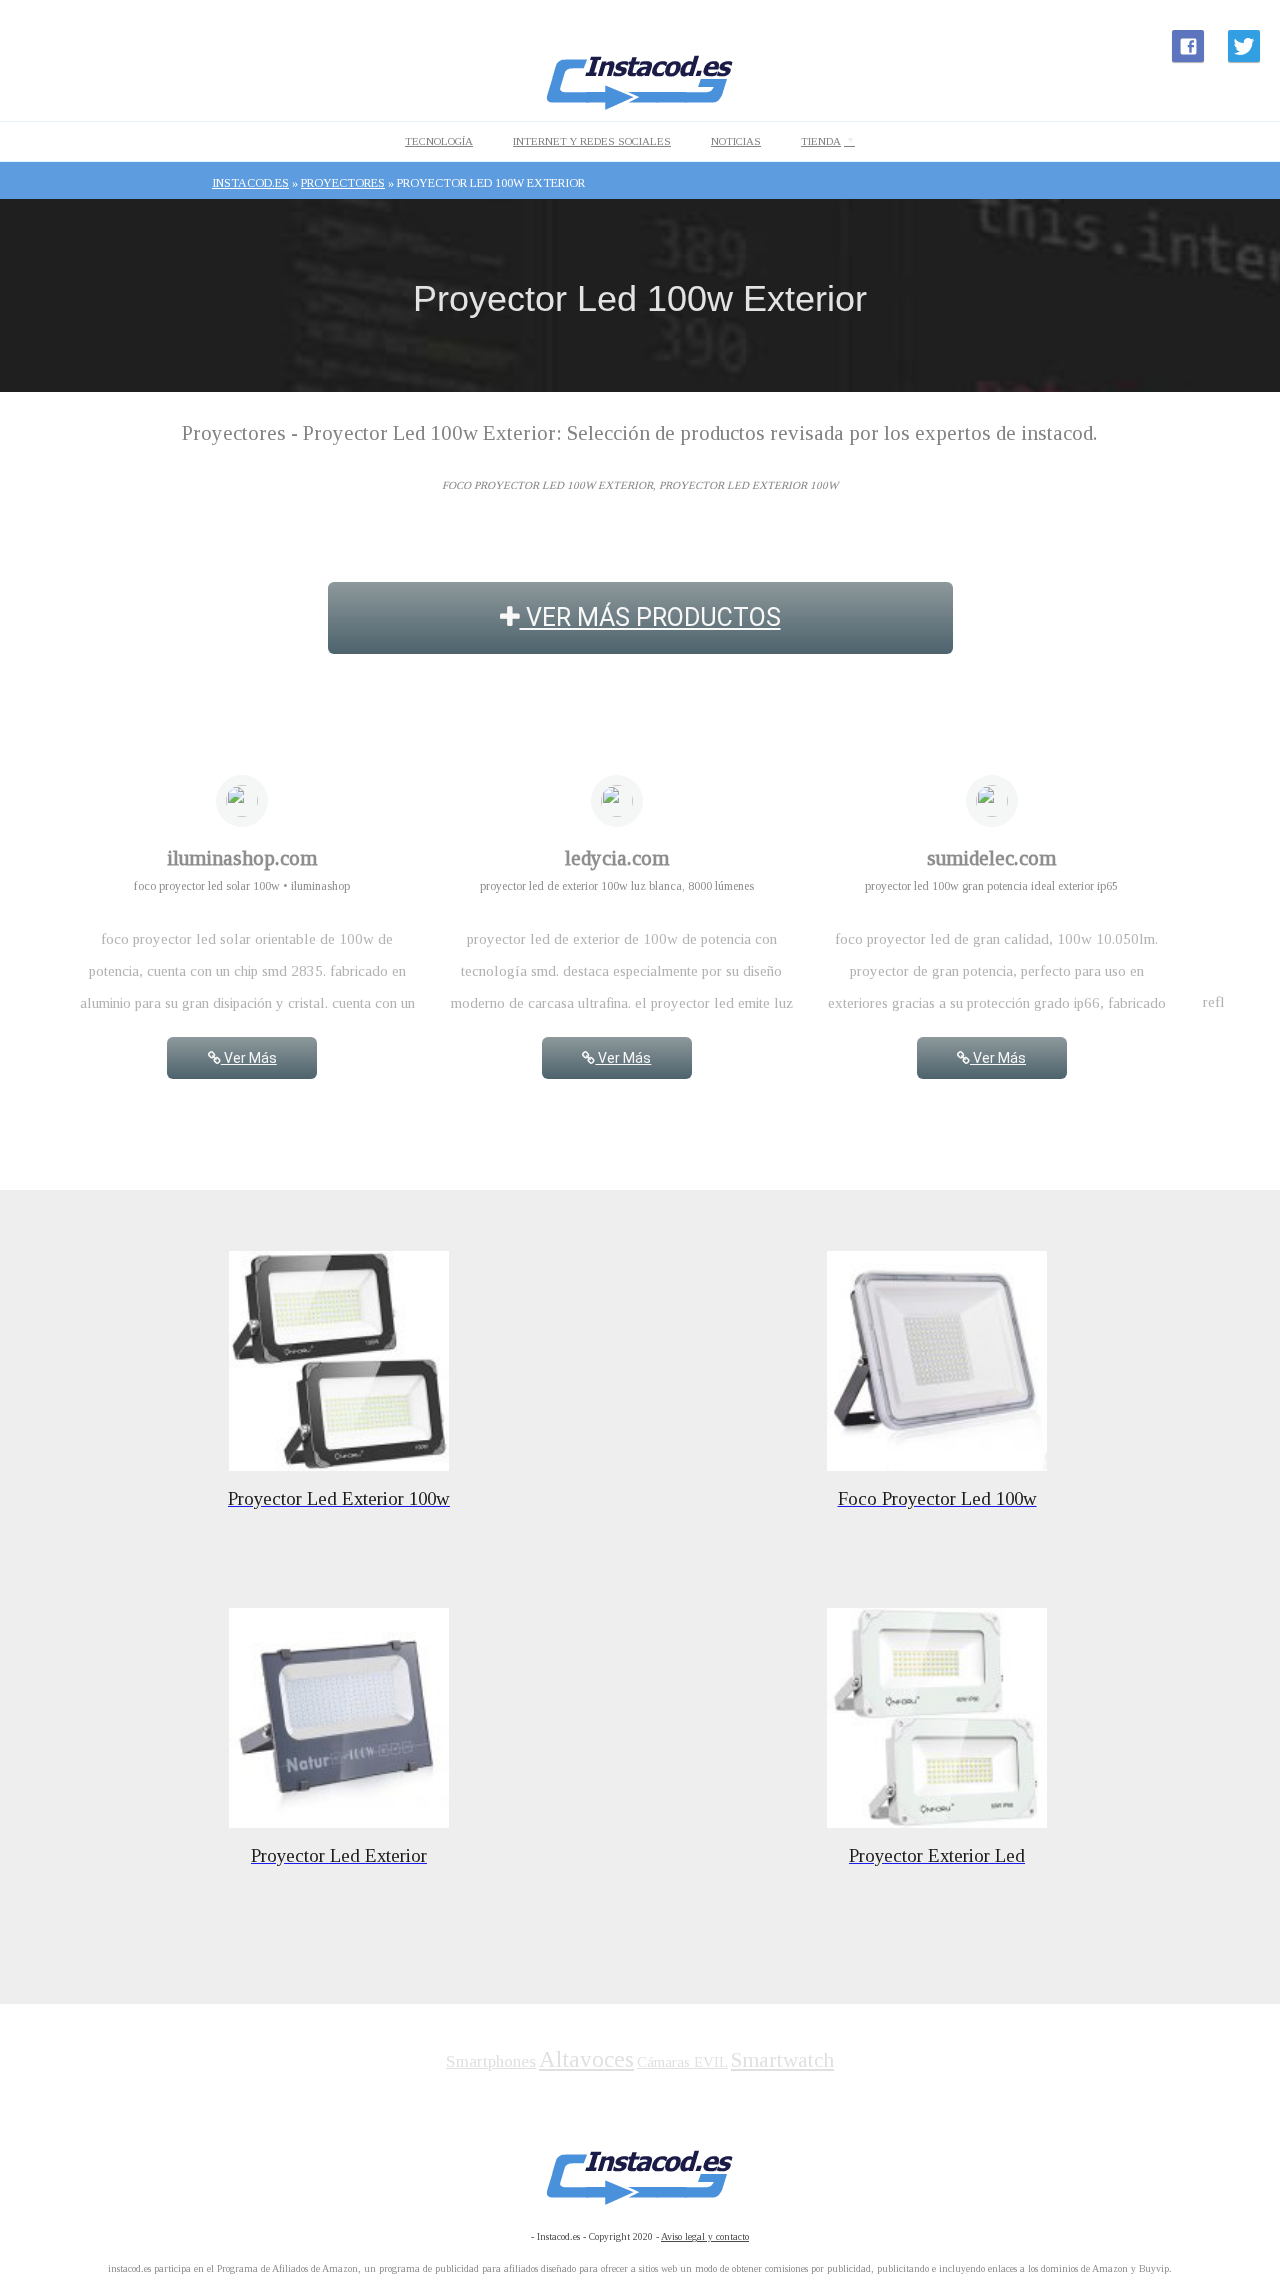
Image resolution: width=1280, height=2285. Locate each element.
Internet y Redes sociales (592, 141)
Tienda (821, 141)
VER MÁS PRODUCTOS (650, 617)
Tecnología (439, 141)
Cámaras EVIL (682, 2062)
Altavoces (586, 2059)
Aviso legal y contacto (705, 2236)
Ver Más (249, 1058)
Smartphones (491, 2061)
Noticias (736, 141)
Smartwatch (782, 2060)
